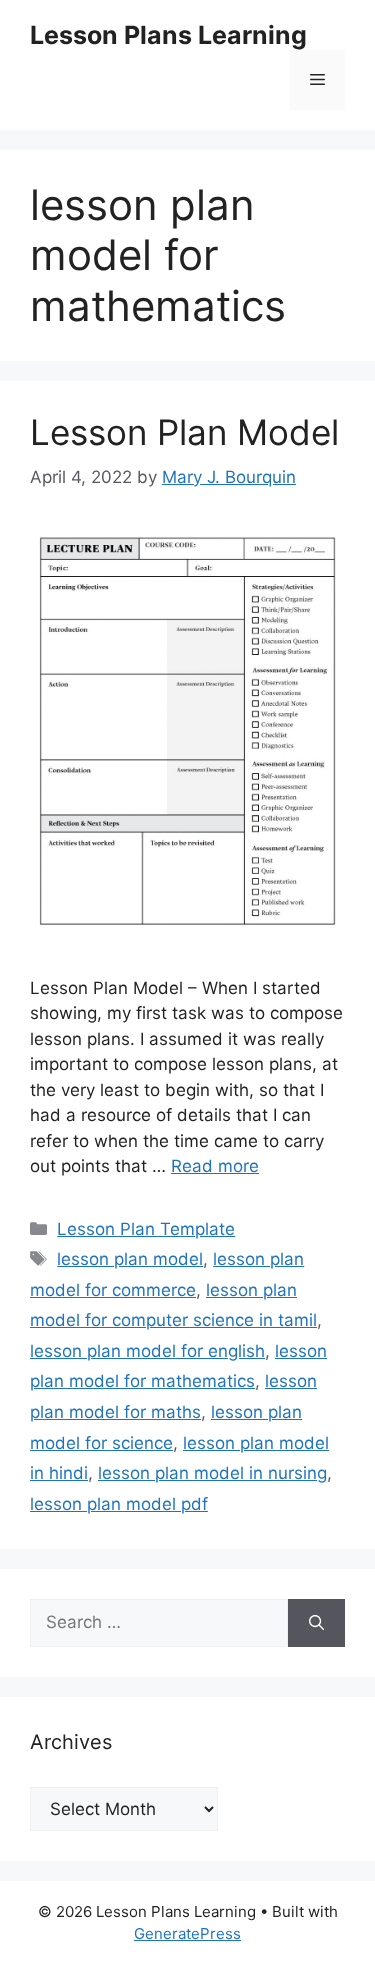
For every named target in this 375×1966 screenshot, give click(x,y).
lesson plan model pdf (119, 1504)
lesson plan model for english (147, 1351)
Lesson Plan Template (146, 1229)
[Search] (316, 1623)
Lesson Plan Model (184, 432)
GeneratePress (187, 1933)
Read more (215, 1166)
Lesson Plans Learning (168, 35)
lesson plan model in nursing (212, 1473)
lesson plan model (130, 1259)
